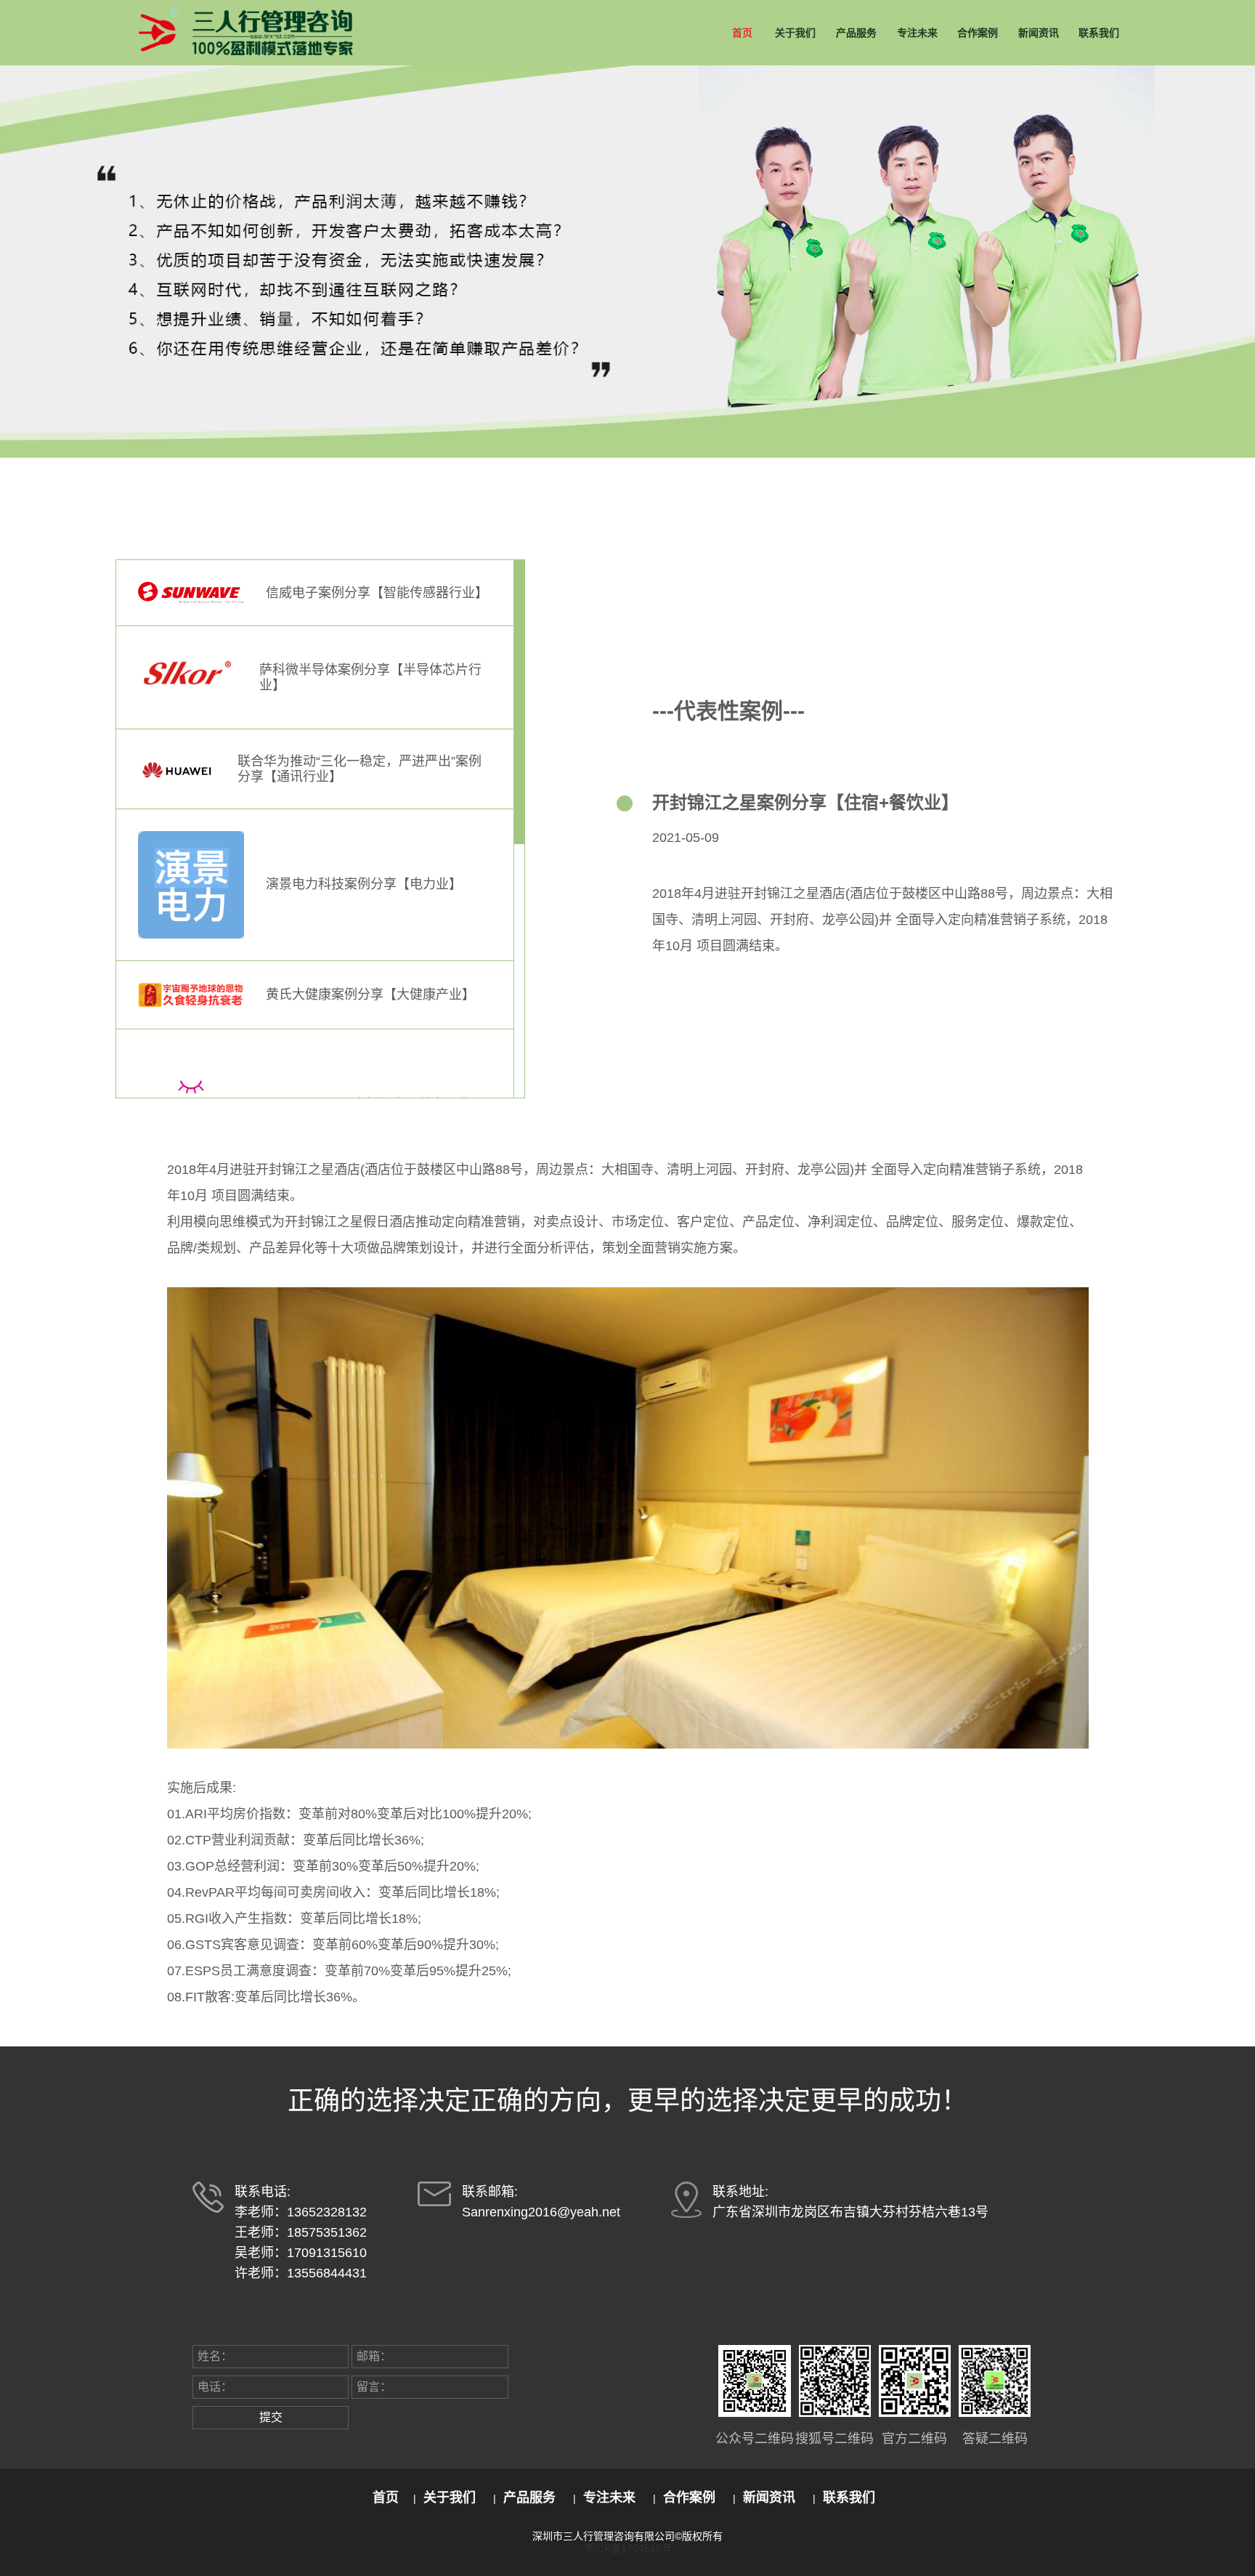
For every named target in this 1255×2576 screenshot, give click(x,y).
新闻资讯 (1039, 33)
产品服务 (856, 33)
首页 (742, 33)
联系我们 (1099, 33)
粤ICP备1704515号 (628, 2548)
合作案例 (978, 33)
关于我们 (795, 33)
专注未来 (917, 33)
